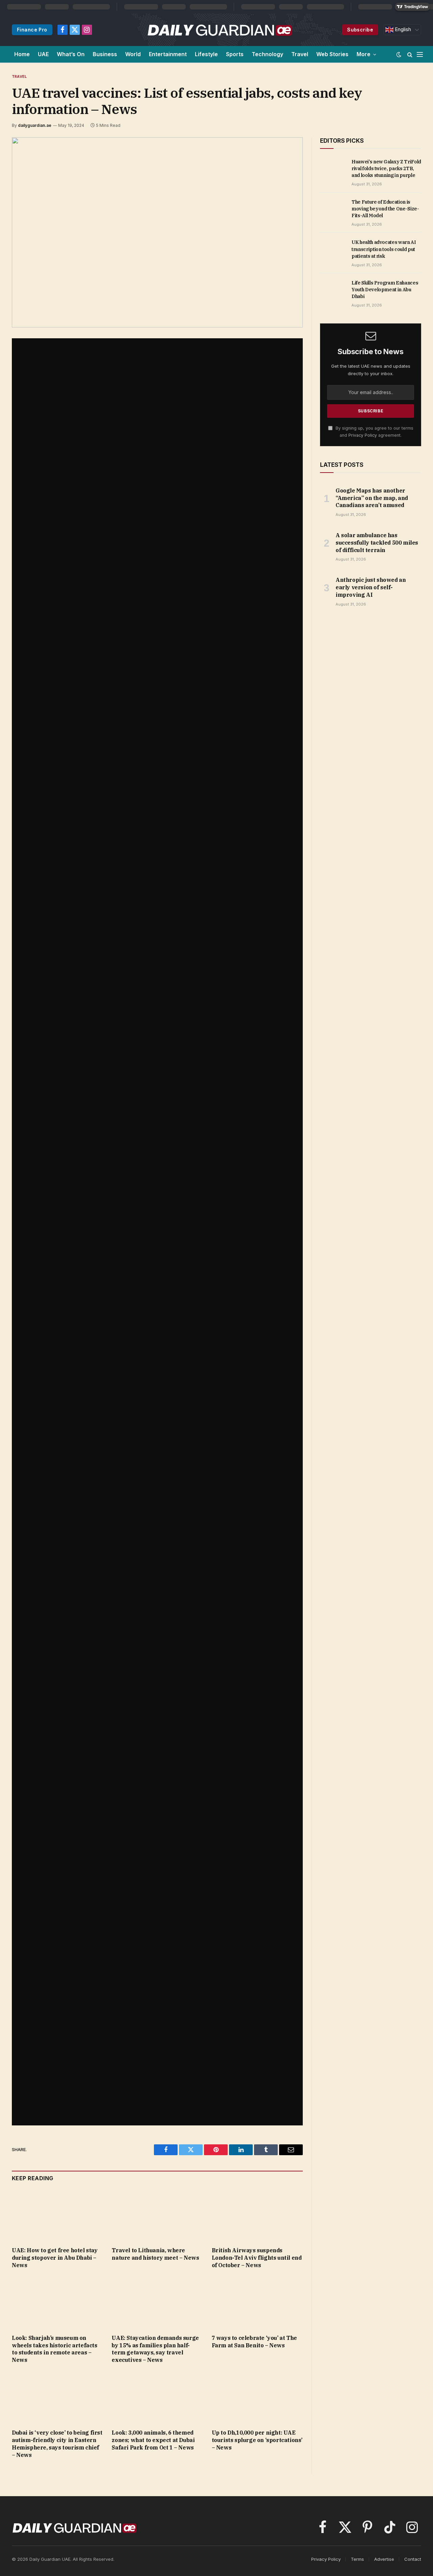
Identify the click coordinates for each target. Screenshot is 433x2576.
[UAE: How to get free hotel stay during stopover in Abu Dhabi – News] (57, 2216)
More (363, 54)
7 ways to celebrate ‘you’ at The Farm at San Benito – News (254, 2342)
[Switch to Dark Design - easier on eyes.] (399, 54)
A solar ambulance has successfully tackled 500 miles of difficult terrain (377, 543)
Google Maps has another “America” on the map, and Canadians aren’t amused (372, 498)
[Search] (410, 54)
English (402, 29)
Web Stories (332, 54)
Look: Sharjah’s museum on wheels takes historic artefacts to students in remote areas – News (55, 2349)
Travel (300, 54)
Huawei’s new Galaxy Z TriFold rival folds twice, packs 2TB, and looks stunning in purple (386, 168)
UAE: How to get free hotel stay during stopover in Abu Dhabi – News (55, 2258)
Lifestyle (206, 54)
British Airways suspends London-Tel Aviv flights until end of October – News (257, 2258)
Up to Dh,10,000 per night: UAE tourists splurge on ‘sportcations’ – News (257, 2440)
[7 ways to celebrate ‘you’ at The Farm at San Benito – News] (257, 2303)
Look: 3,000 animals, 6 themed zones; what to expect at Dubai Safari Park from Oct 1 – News (153, 2440)
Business (105, 54)
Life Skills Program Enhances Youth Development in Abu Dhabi (385, 290)
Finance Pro (32, 30)
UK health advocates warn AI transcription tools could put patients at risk (384, 249)
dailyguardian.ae (35, 125)
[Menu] (420, 54)
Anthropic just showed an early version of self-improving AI (371, 587)
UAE (43, 54)
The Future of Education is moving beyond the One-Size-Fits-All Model (385, 209)
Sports (235, 54)
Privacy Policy (363, 435)
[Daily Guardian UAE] (219, 30)
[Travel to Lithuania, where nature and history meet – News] (157, 2216)
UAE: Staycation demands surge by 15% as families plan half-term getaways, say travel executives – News (155, 2349)
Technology (267, 54)
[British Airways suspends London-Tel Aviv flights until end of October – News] (257, 2216)
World (133, 54)
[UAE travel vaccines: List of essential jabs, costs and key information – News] (157, 232)
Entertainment (168, 54)
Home (22, 54)
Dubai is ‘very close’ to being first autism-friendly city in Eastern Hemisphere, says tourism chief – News (57, 2444)
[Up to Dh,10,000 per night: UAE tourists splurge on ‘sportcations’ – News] (257, 2398)
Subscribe (360, 30)
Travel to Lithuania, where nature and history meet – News (155, 2254)
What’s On (71, 54)
